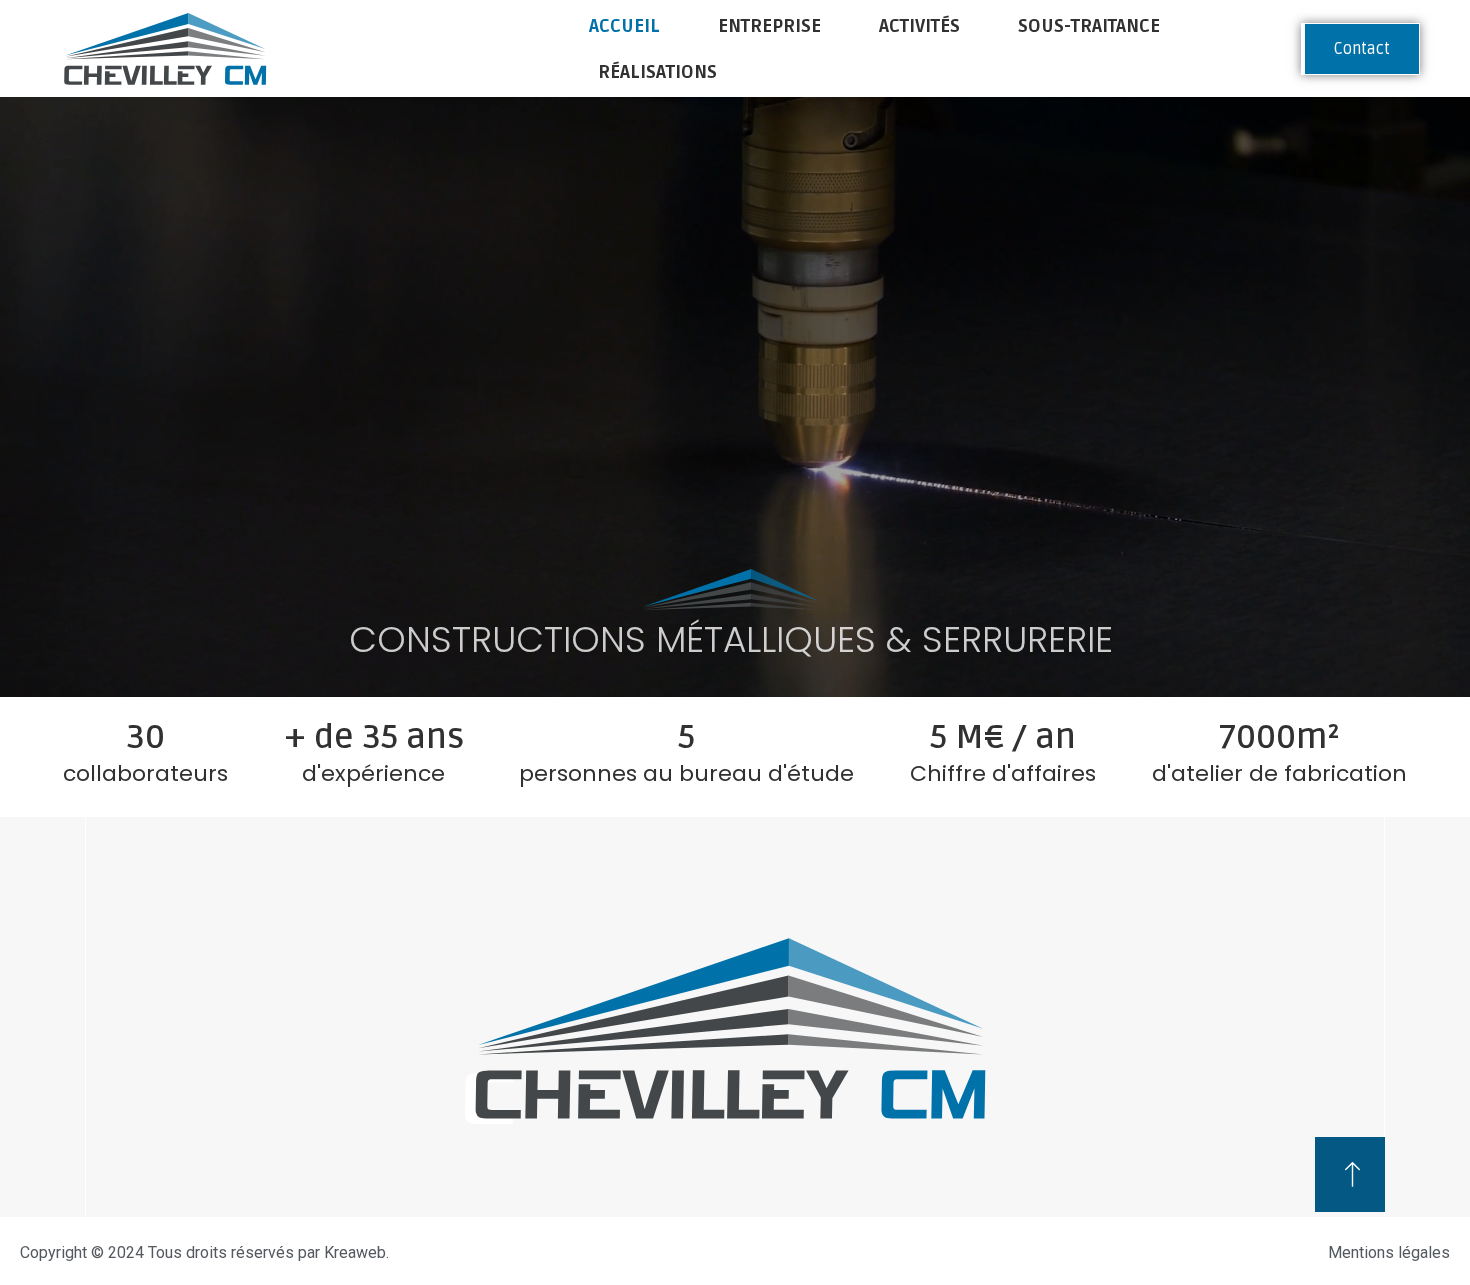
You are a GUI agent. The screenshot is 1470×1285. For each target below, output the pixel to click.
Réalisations (657, 72)
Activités (919, 26)
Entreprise (769, 26)
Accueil (624, 26)
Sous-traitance (1089, 26)
